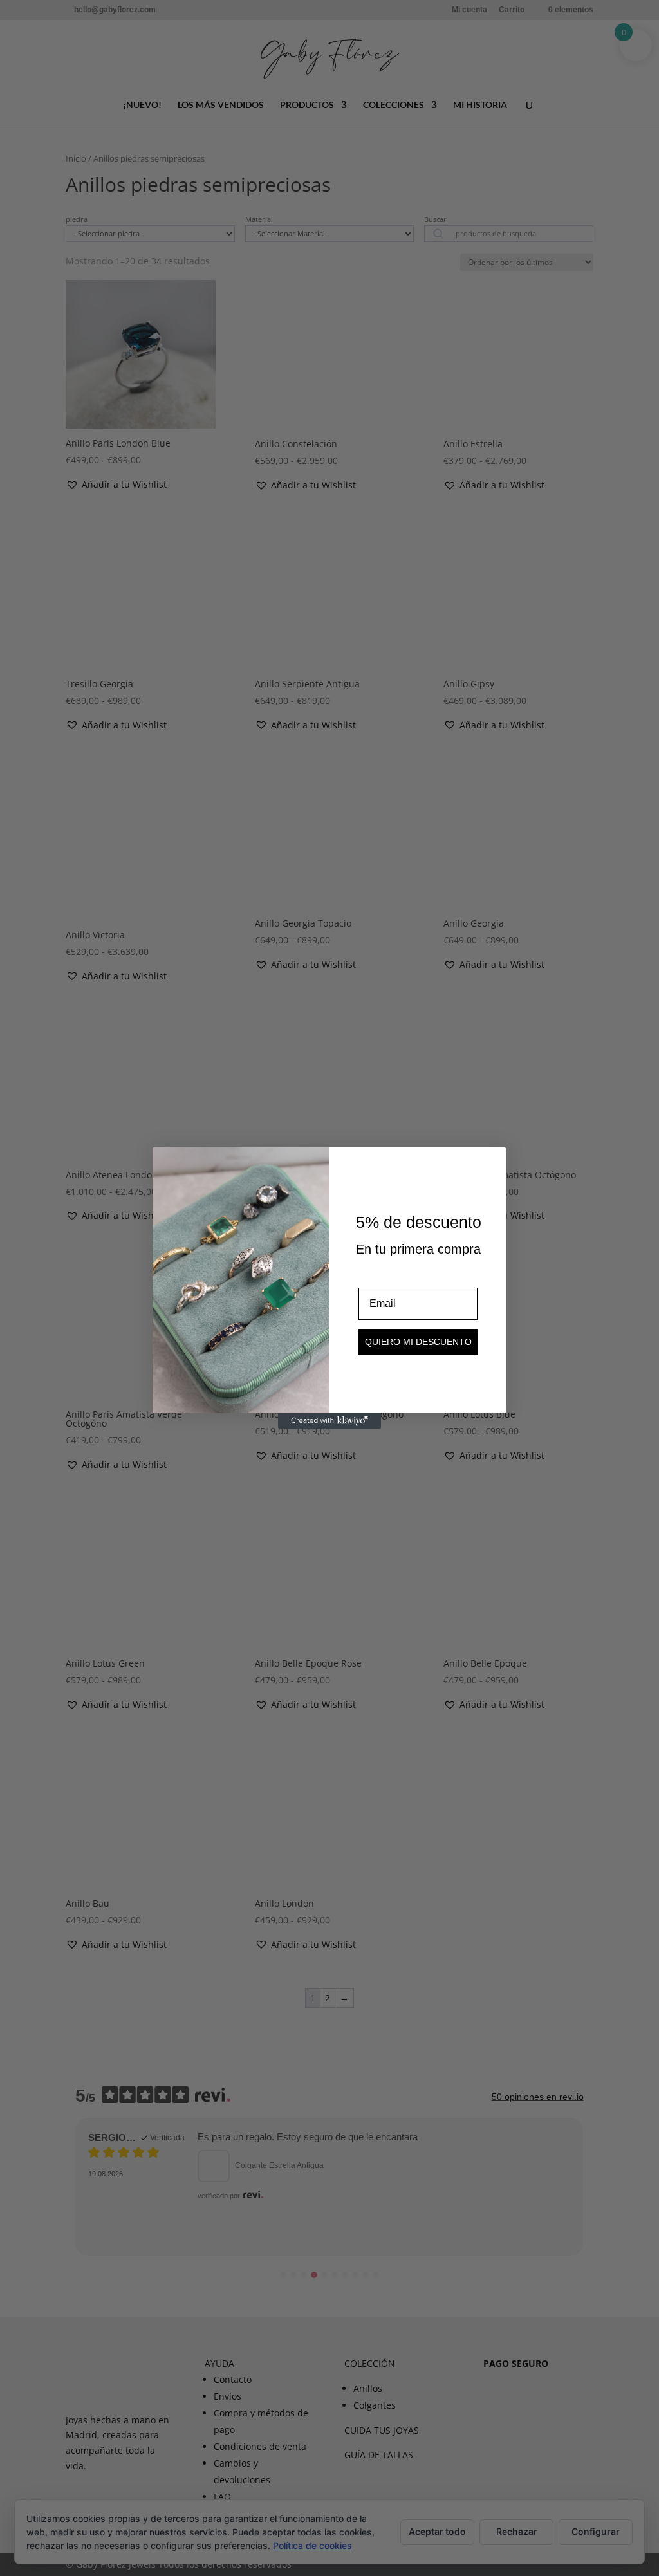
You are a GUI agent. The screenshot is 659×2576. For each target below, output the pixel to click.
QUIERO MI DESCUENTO (418, 1342)
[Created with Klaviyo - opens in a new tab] (329, 1421)
